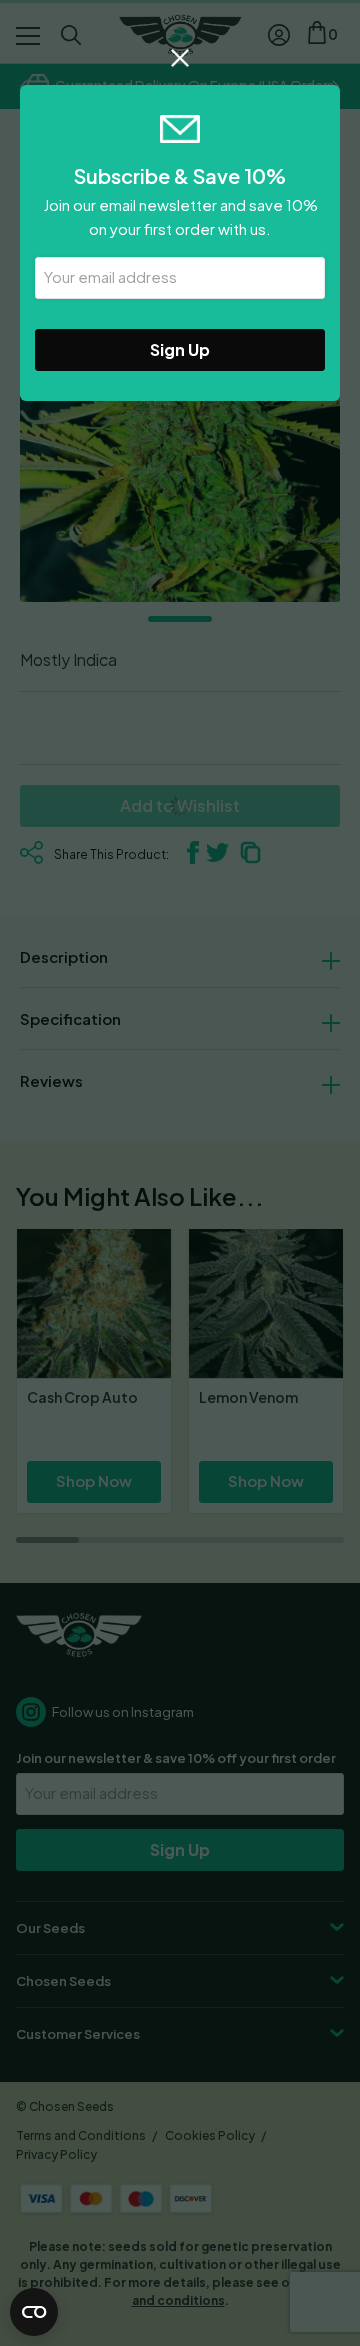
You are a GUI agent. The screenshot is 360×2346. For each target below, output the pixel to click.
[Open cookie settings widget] (34, 2312)
